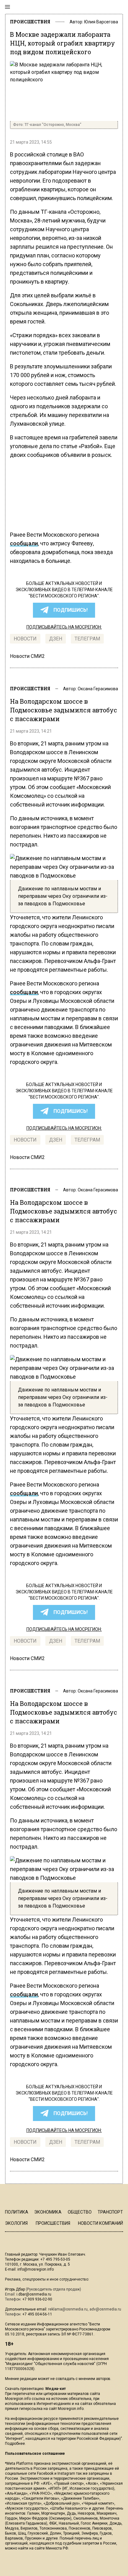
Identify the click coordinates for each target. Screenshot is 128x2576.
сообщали (24, 543)
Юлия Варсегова (101, 22)
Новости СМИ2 (27, 656)
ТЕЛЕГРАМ (87, 639)
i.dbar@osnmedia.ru (34, 2294)
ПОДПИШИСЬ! (71, 610)
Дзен (56, 639)
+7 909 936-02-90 (37, 2299)
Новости (25, 639)
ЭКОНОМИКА (48, 2212)
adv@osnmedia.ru (105, 2309)
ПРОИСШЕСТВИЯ (30, 22)
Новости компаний (101, 2223)
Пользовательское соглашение (35, 2454)
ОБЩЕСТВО (80, 2212)
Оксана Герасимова (98, 689)
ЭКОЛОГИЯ (16, 2223)
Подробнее (15, 2444)
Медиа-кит (56, 2389)
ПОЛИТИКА (17, 2212)
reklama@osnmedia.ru (68, 2309)
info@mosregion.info (36, 2269)
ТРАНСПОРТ (110, 2212)
